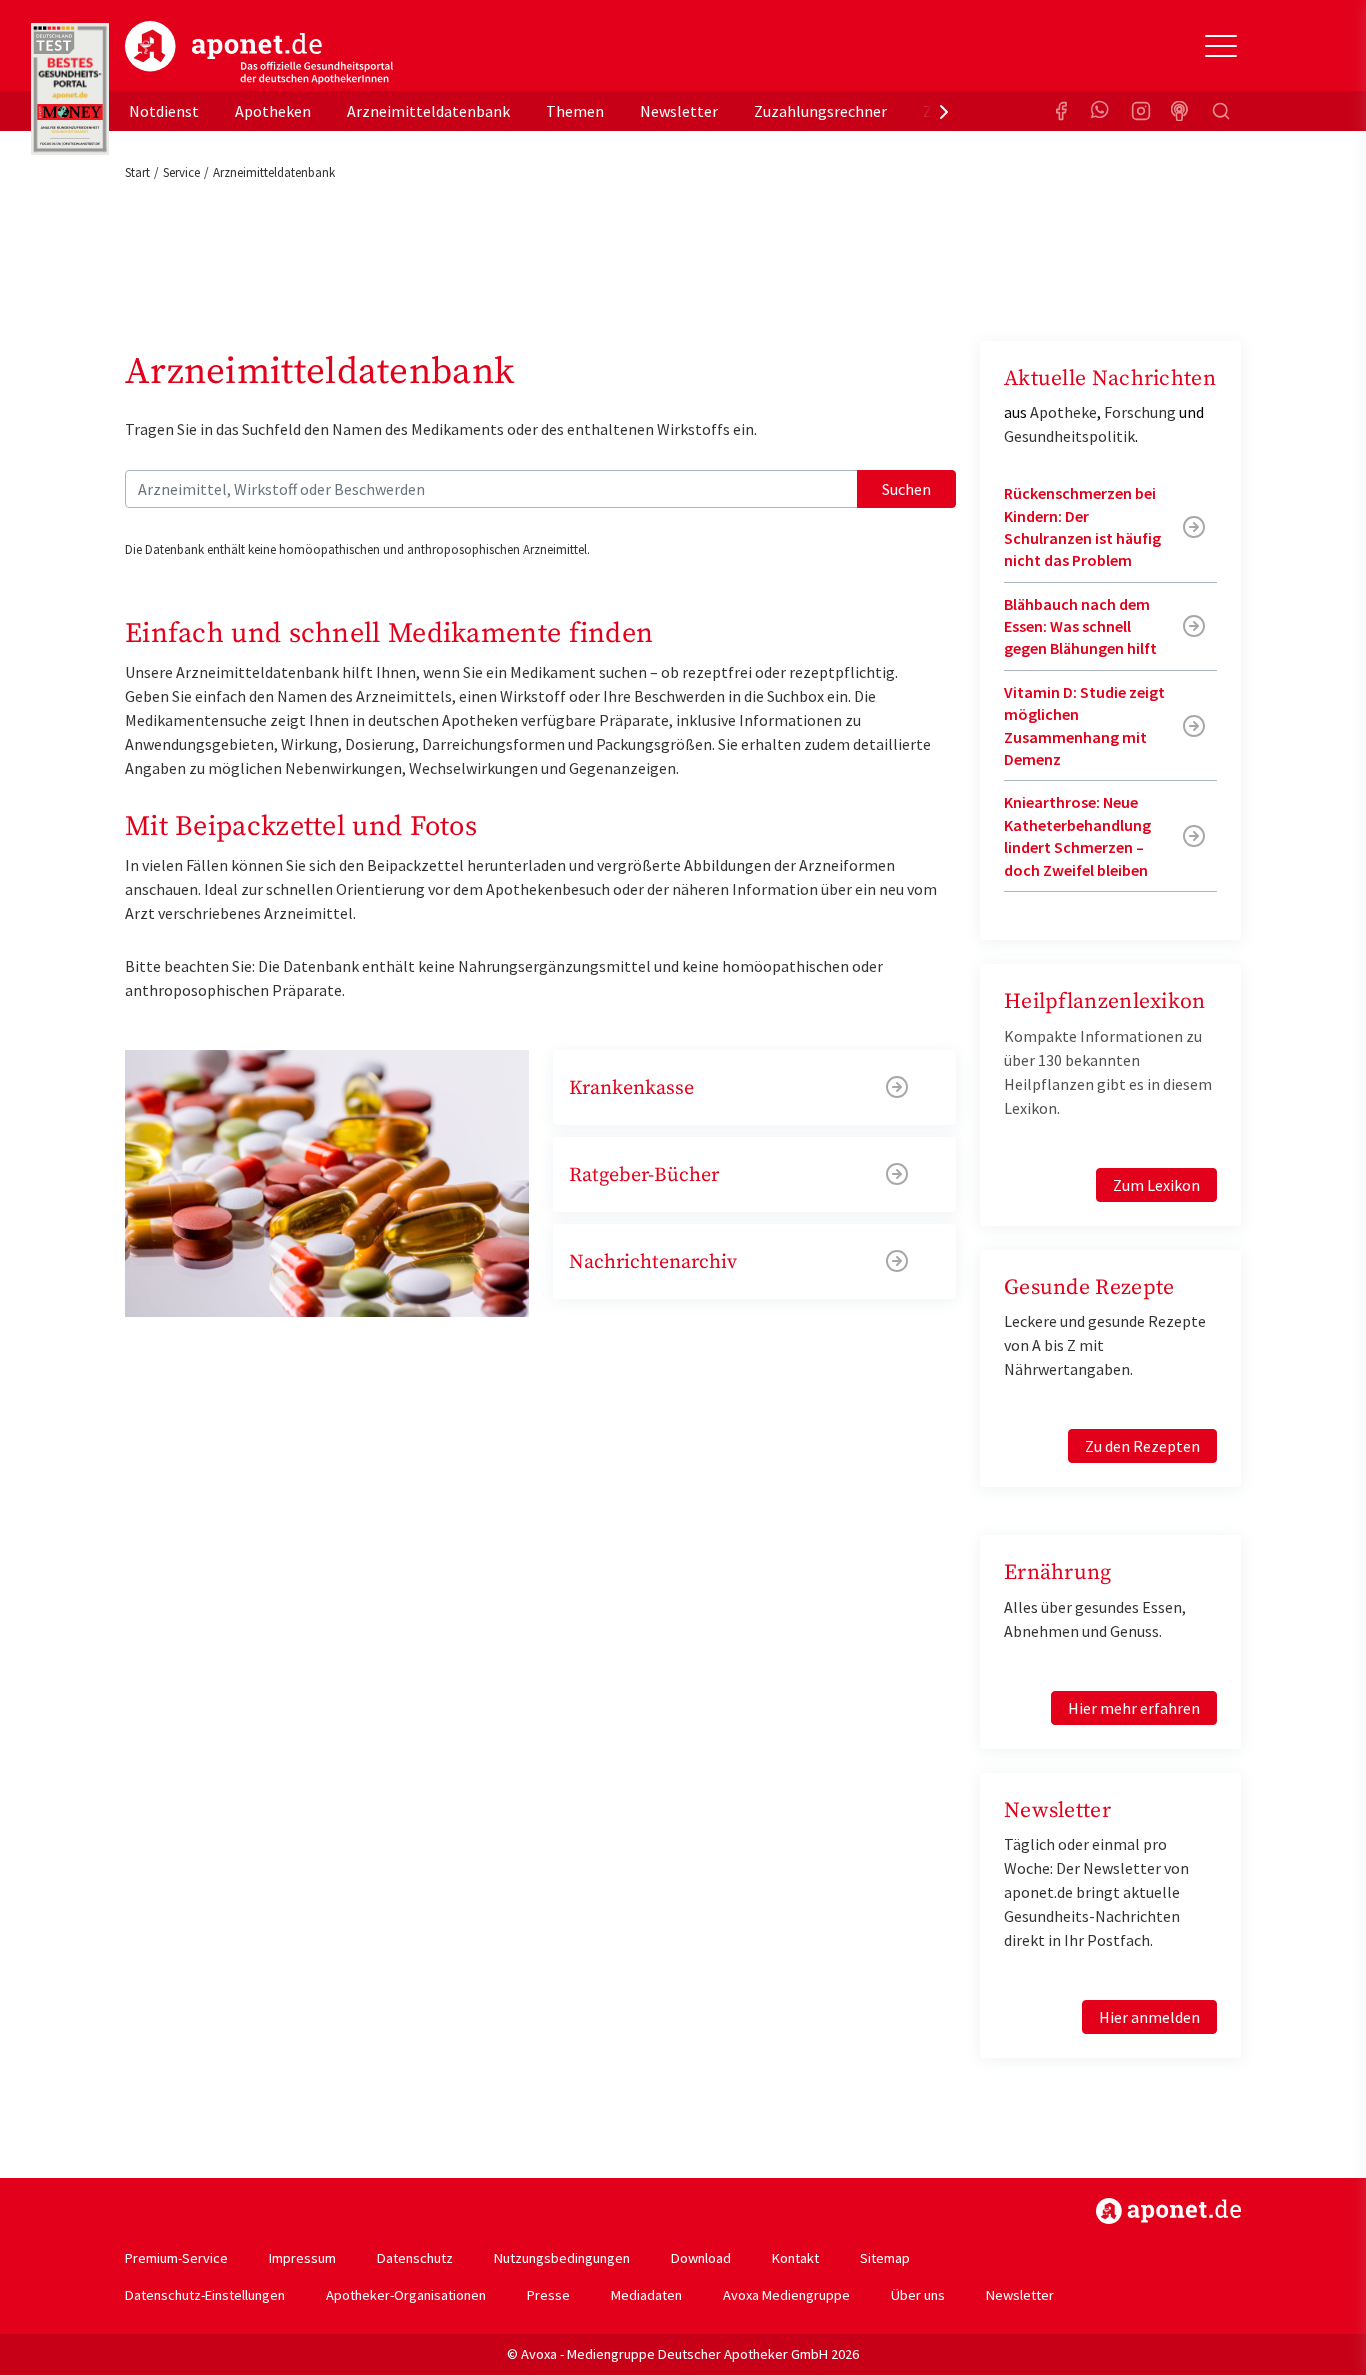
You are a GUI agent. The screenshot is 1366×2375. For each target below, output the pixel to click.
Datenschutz (415, 2258)
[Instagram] (1141, 111)
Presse (548, 2295)
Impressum (302, 2258)
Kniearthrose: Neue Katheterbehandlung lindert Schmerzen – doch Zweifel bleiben (1077, 835)
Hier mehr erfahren (1134, 1708)
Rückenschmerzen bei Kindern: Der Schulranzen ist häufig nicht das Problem (1082, 526)
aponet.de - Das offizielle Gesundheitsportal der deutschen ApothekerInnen (259, 53)
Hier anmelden (1149, 2017)
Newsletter (679, 111)
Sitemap (885, 2258)
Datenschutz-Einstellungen (205, 2295)
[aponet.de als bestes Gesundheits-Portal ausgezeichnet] (70, 89)
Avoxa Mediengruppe (786, 2295)
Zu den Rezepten (1142, 1446)
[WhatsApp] (1101, 111)
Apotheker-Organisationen (406, 2295)
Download (701, 2258)
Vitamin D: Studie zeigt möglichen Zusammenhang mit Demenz (1084, 725)
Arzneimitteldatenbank (428, 111)
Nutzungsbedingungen (562, 2258)
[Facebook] (1061, 111)
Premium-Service (176, 2258)
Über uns (918, 2295)
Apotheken (273, 111)
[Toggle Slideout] (1221, 46)
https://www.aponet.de (1168, 2211)
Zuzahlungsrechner (820, 111)
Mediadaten (646, 2295)
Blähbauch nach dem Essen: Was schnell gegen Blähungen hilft (1080, 626)
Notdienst (164, 111)
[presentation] (944, 111)
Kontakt (795, 2258)
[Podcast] (1181, 111)
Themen (575, 111)
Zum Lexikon (1156, 1185)
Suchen (906, 489)
